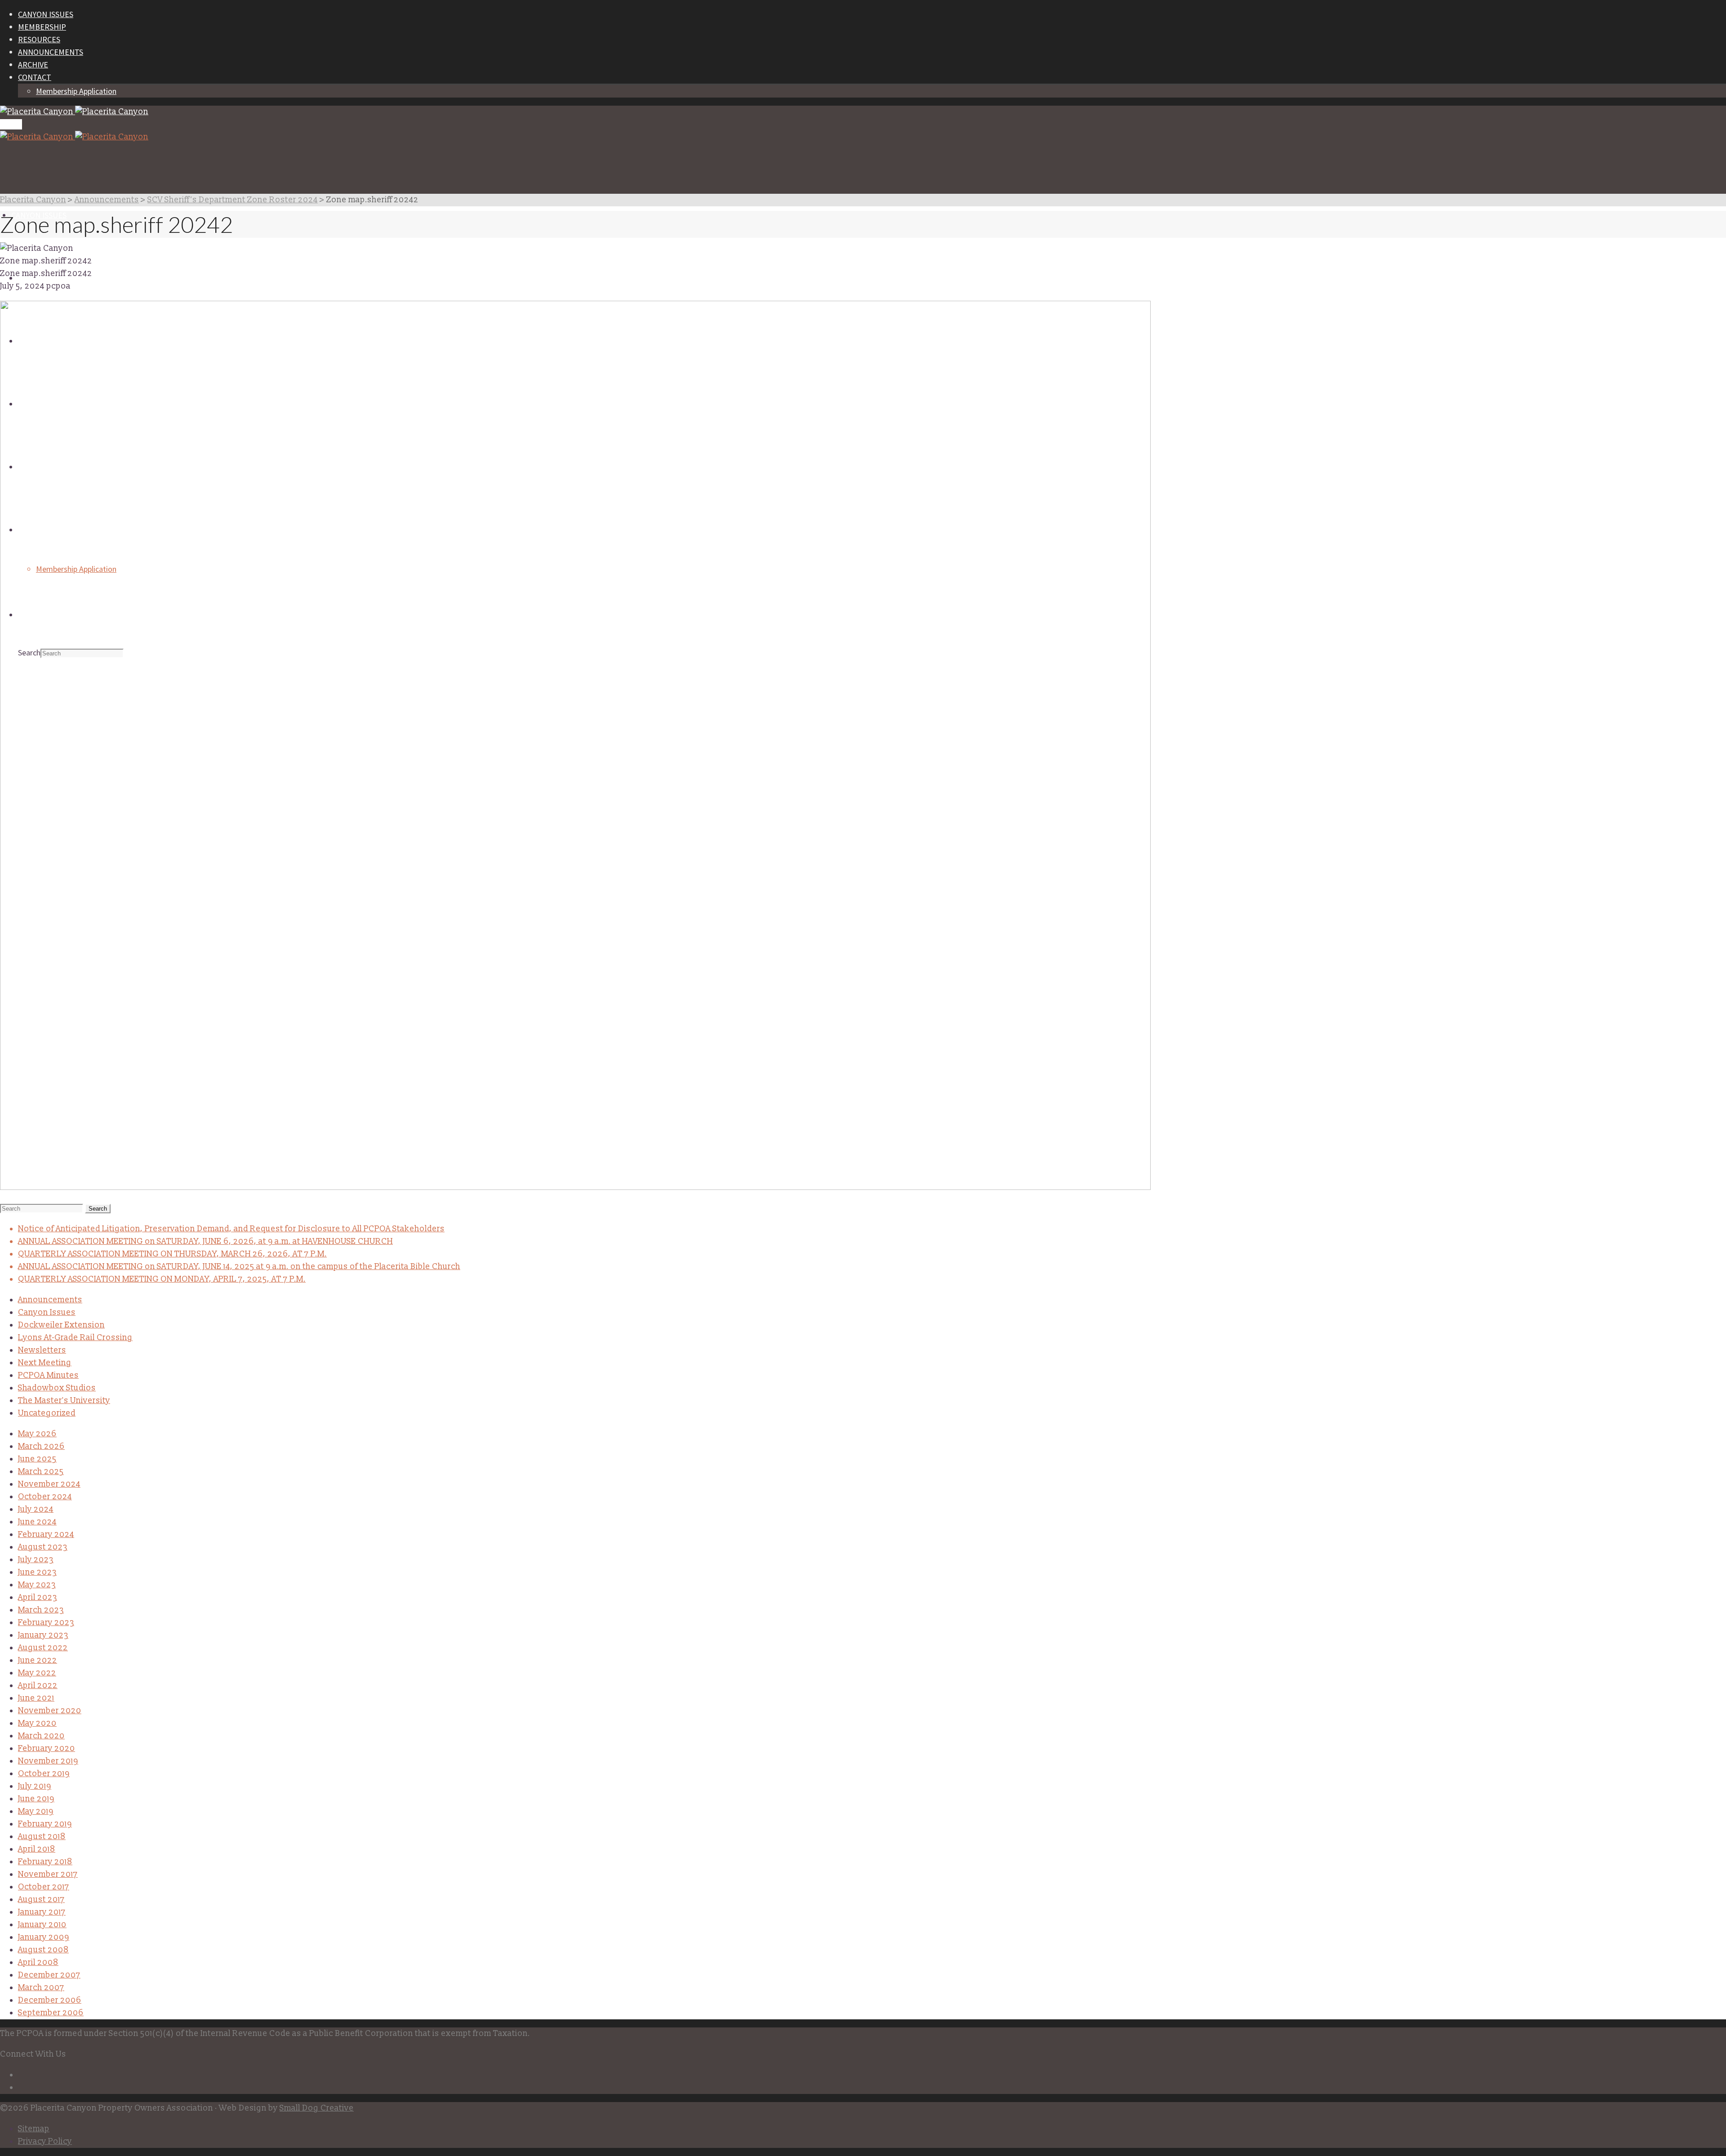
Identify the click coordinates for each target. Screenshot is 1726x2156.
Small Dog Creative (317, 2108)
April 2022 (38, 1686)
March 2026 (41, 1446)
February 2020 (47, 1748)
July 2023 (36, 1560)
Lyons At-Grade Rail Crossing (75, 1338)
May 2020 (37, 1723)
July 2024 (36, 1509)
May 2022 (37, 1673)
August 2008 (43, 1950)
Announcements (50, 1300)
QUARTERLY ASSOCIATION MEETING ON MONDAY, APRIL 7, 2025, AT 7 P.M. (162, 1279)
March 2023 (41, 1610)
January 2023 (43, 1635)
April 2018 (37, 1849)
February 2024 (46, 1535)
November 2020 (50, 1711)
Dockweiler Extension (61, 1325)
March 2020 (41, 1736)
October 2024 (45, 1497)
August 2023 (43, 1547)
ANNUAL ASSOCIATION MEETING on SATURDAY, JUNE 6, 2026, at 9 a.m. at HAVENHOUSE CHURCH (205, 1241)
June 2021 (36, 1698)
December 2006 (50, 2000)
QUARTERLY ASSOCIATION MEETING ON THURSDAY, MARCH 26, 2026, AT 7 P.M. (172, 1254)
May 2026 (37, 1434)
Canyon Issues (47, 1312)
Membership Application (76, 91)
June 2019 (36, 1799)
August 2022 (43, 1648)
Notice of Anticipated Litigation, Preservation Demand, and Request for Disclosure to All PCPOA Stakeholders (231, 1229)
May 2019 (36, 1811)
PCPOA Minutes (48, 1375)
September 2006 (51, 2013)
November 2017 (48, 1874)
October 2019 (44, 1774)
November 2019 (48, 1761)
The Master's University (64, 1401)
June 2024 (37, 1522)
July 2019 (35, 1786)
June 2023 (37, 1572)
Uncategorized (47, 1413)
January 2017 (42, 1912)
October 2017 (44, 1887)
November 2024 (49, 1484)
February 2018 (45, 1862)
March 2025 (41, 1472)
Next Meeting (45, 1363)
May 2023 (37, 1585)
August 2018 (42, 1837)
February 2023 (46, 1623)
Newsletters (42, 1350)
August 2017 (41, 1900)
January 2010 (42, 1925)
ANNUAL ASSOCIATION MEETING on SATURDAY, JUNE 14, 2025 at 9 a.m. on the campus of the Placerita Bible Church (239, 1267)
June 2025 (37, 1459)
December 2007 (49, 1975)
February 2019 (45, 1824)
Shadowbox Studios (57, 1388)
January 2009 (44, 1937)
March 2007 (41, 1988)
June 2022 (38, 1660)
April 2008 (38, 1962)
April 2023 (38, 1597)
